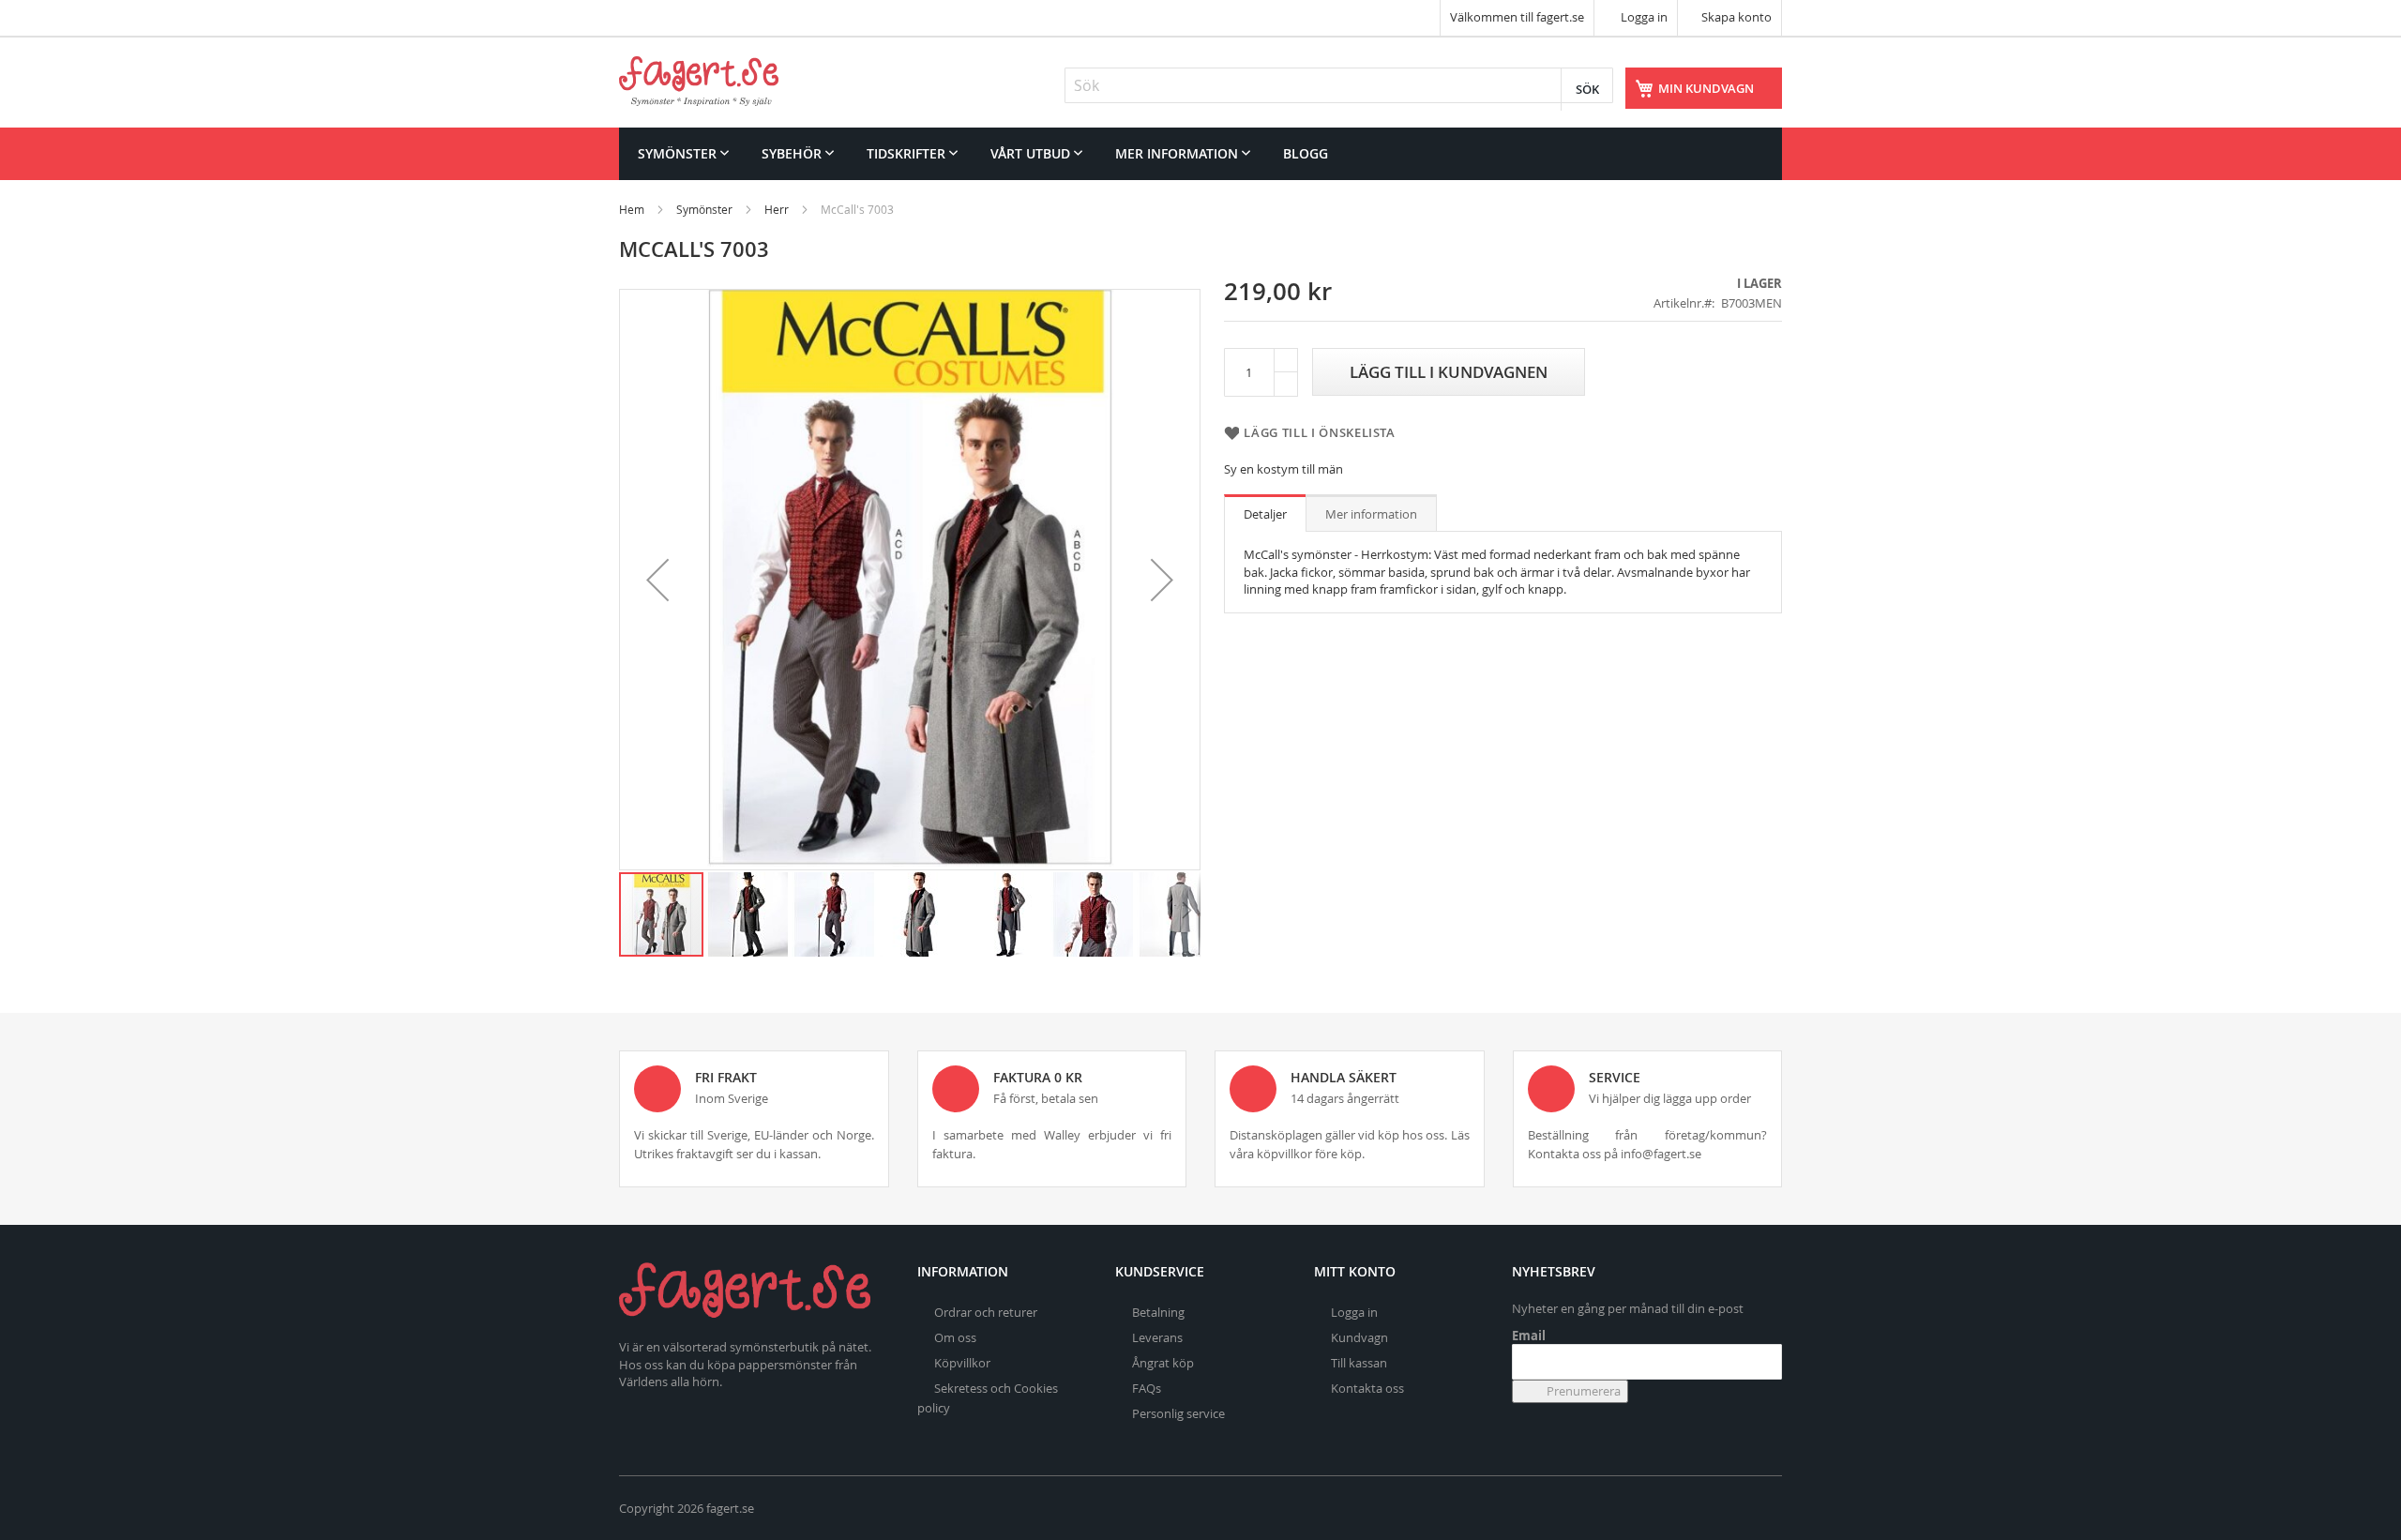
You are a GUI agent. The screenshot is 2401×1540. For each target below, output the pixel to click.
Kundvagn (1359, 1337)
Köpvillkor (962, 1363)
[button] (657, 580)
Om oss (955, 1337)
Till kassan (1359, 1363)
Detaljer (1265, 514)
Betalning (1158, 1312)
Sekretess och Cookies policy (988, 1398)
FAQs (1147, 1388)
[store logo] (699, 81)
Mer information (1371, 514)
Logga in (1643, 17)
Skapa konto (1737, 17)
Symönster (704, 209)
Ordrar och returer (986, 1312)
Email (1529, 1336)
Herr (777, 209)
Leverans (1157, 1337)
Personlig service (1178, 1413)
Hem (632, 209)
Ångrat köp (1163, 1363)
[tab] (1265, 513)
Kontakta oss (1367, 1388)
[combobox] (1339, 85)
